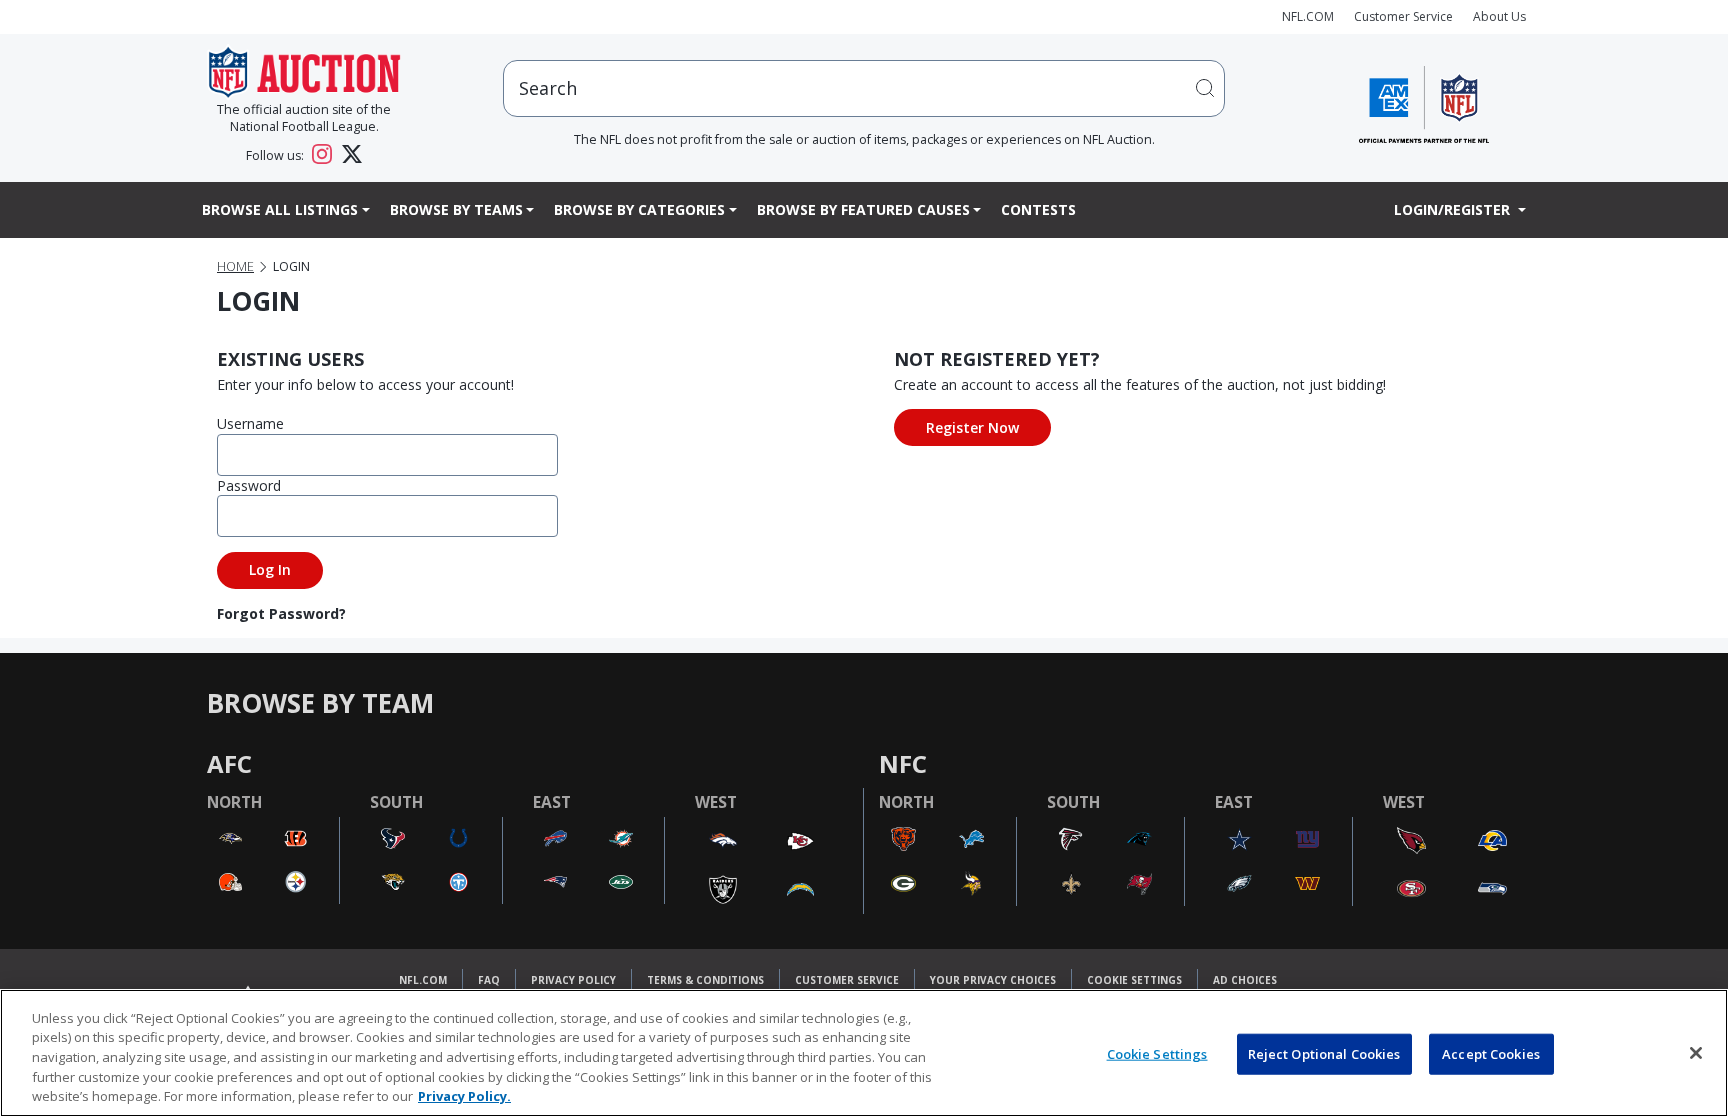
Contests (1038, 209)
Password (249, 485)
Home (235, 266)
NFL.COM (1308, 16)
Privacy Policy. (464, 1096)
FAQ (489, 980)
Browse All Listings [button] (280, 209)
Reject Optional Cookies (1324, 1054)
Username (250, 423)
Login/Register (1454, 209)
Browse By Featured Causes (863, 209)
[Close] (1696, 1053)
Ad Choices (1245, 980)
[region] (864, 1053)
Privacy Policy (573, 980)
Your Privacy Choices (993, 980)
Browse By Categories (639, 209)
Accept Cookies (1491, 1054)
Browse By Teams (456, 209)
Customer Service (1403, 16)
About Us (1499, 16)
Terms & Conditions (705, 980)
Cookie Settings (1134, 980)
